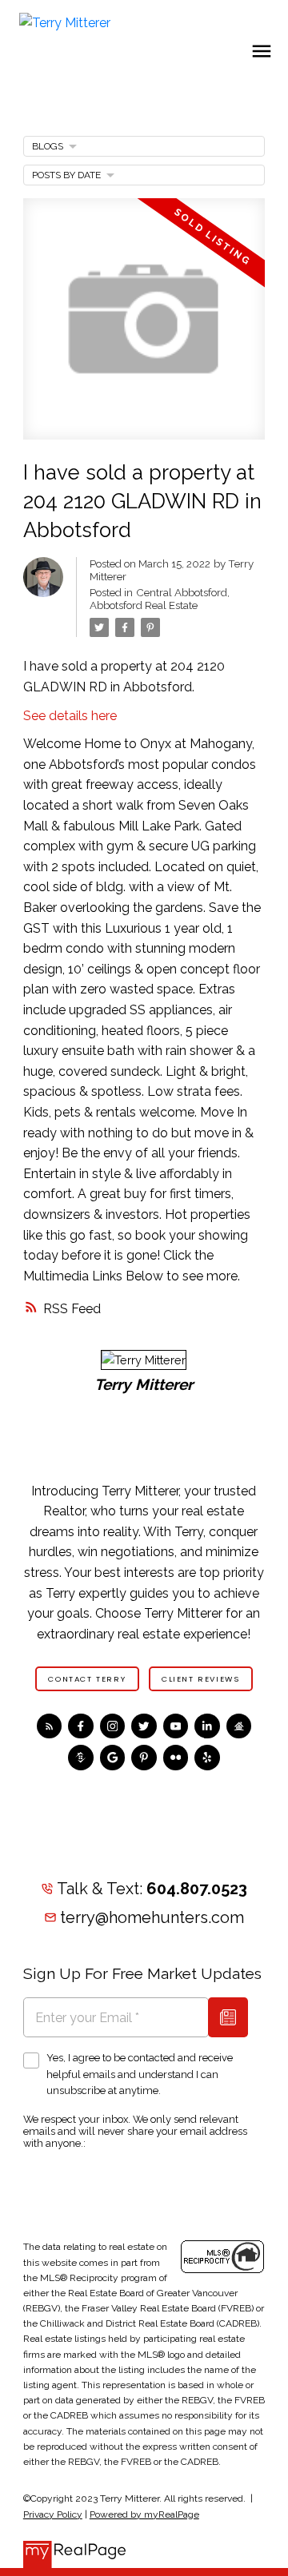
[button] (87, 1678)
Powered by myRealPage (144, 2514)
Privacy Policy (53, 2514)
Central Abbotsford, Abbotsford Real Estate (160, 599)
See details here (70, 716)
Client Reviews (200, 1679)
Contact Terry (87, 1679)
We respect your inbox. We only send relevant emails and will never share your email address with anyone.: (135, 2131)
